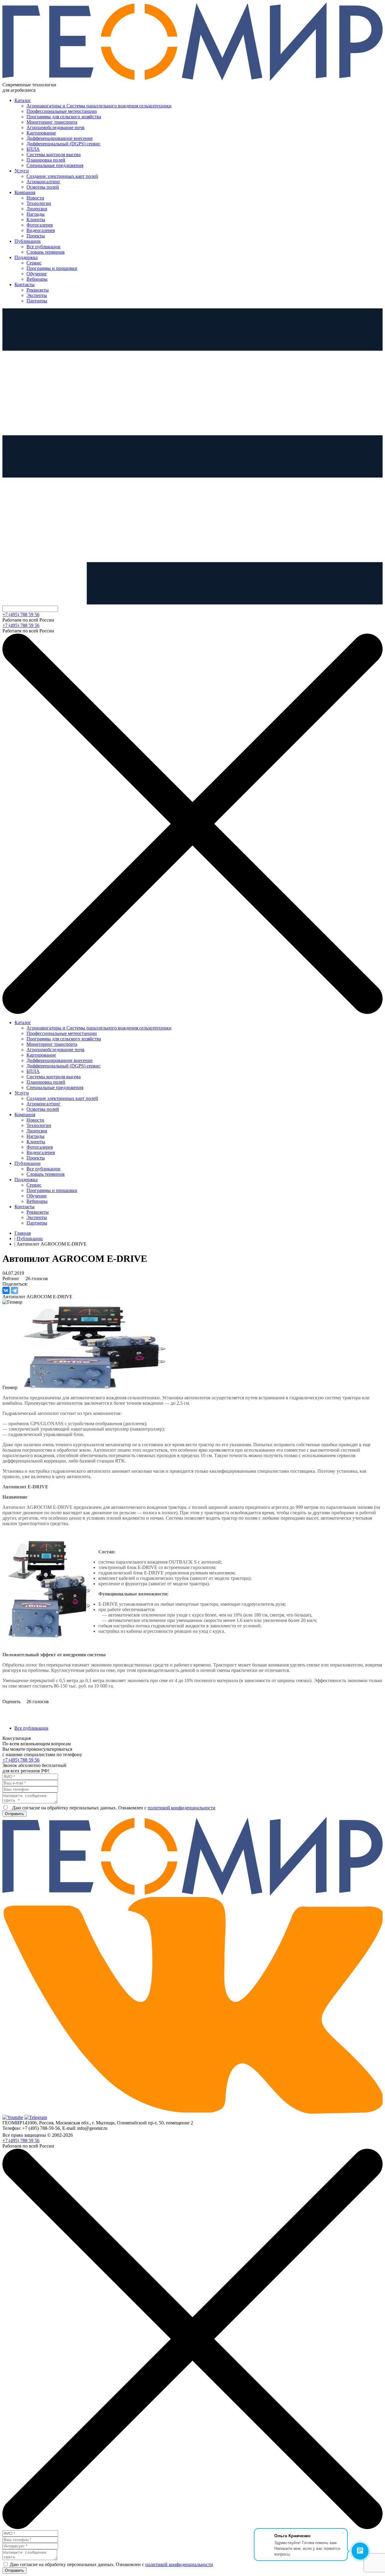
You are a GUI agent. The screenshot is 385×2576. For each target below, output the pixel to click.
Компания (25, 192)
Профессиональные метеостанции (62, 111)
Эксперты (37, 295)
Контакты (25, 284)
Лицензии (37, 209)
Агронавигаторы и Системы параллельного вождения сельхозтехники (99, 106)
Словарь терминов (46, 252)
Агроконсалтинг (43, 182)
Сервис (34, 263)
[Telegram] (14, 1290)
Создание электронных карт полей (62, 176)
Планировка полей (46, 160)
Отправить (14, 1814)
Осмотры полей (43, 187)
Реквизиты (38, 290)
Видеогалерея (41, 230)
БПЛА (33, 149)
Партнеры (37, 301)
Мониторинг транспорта (52, 122)
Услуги (22, 171)
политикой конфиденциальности (182, 1808)
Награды (35, 214)
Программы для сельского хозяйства (64, 117)
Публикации (28, 241)
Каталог (23, 100)
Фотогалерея (40, 225)
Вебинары (37, 279)
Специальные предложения (55, 165)
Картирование (41, 133)
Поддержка (26, 257)
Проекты (36, 236)
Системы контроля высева (54, 154)
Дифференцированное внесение (60, 138)
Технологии (39, 203)
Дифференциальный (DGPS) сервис (63, 144)
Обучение (37, 274)
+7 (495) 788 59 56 (21, 615)
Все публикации (43, 247)
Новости (35, 198)
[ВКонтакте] (6, 1290)
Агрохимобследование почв (55, 127)
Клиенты (36, 219)
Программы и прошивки (52, 268)
